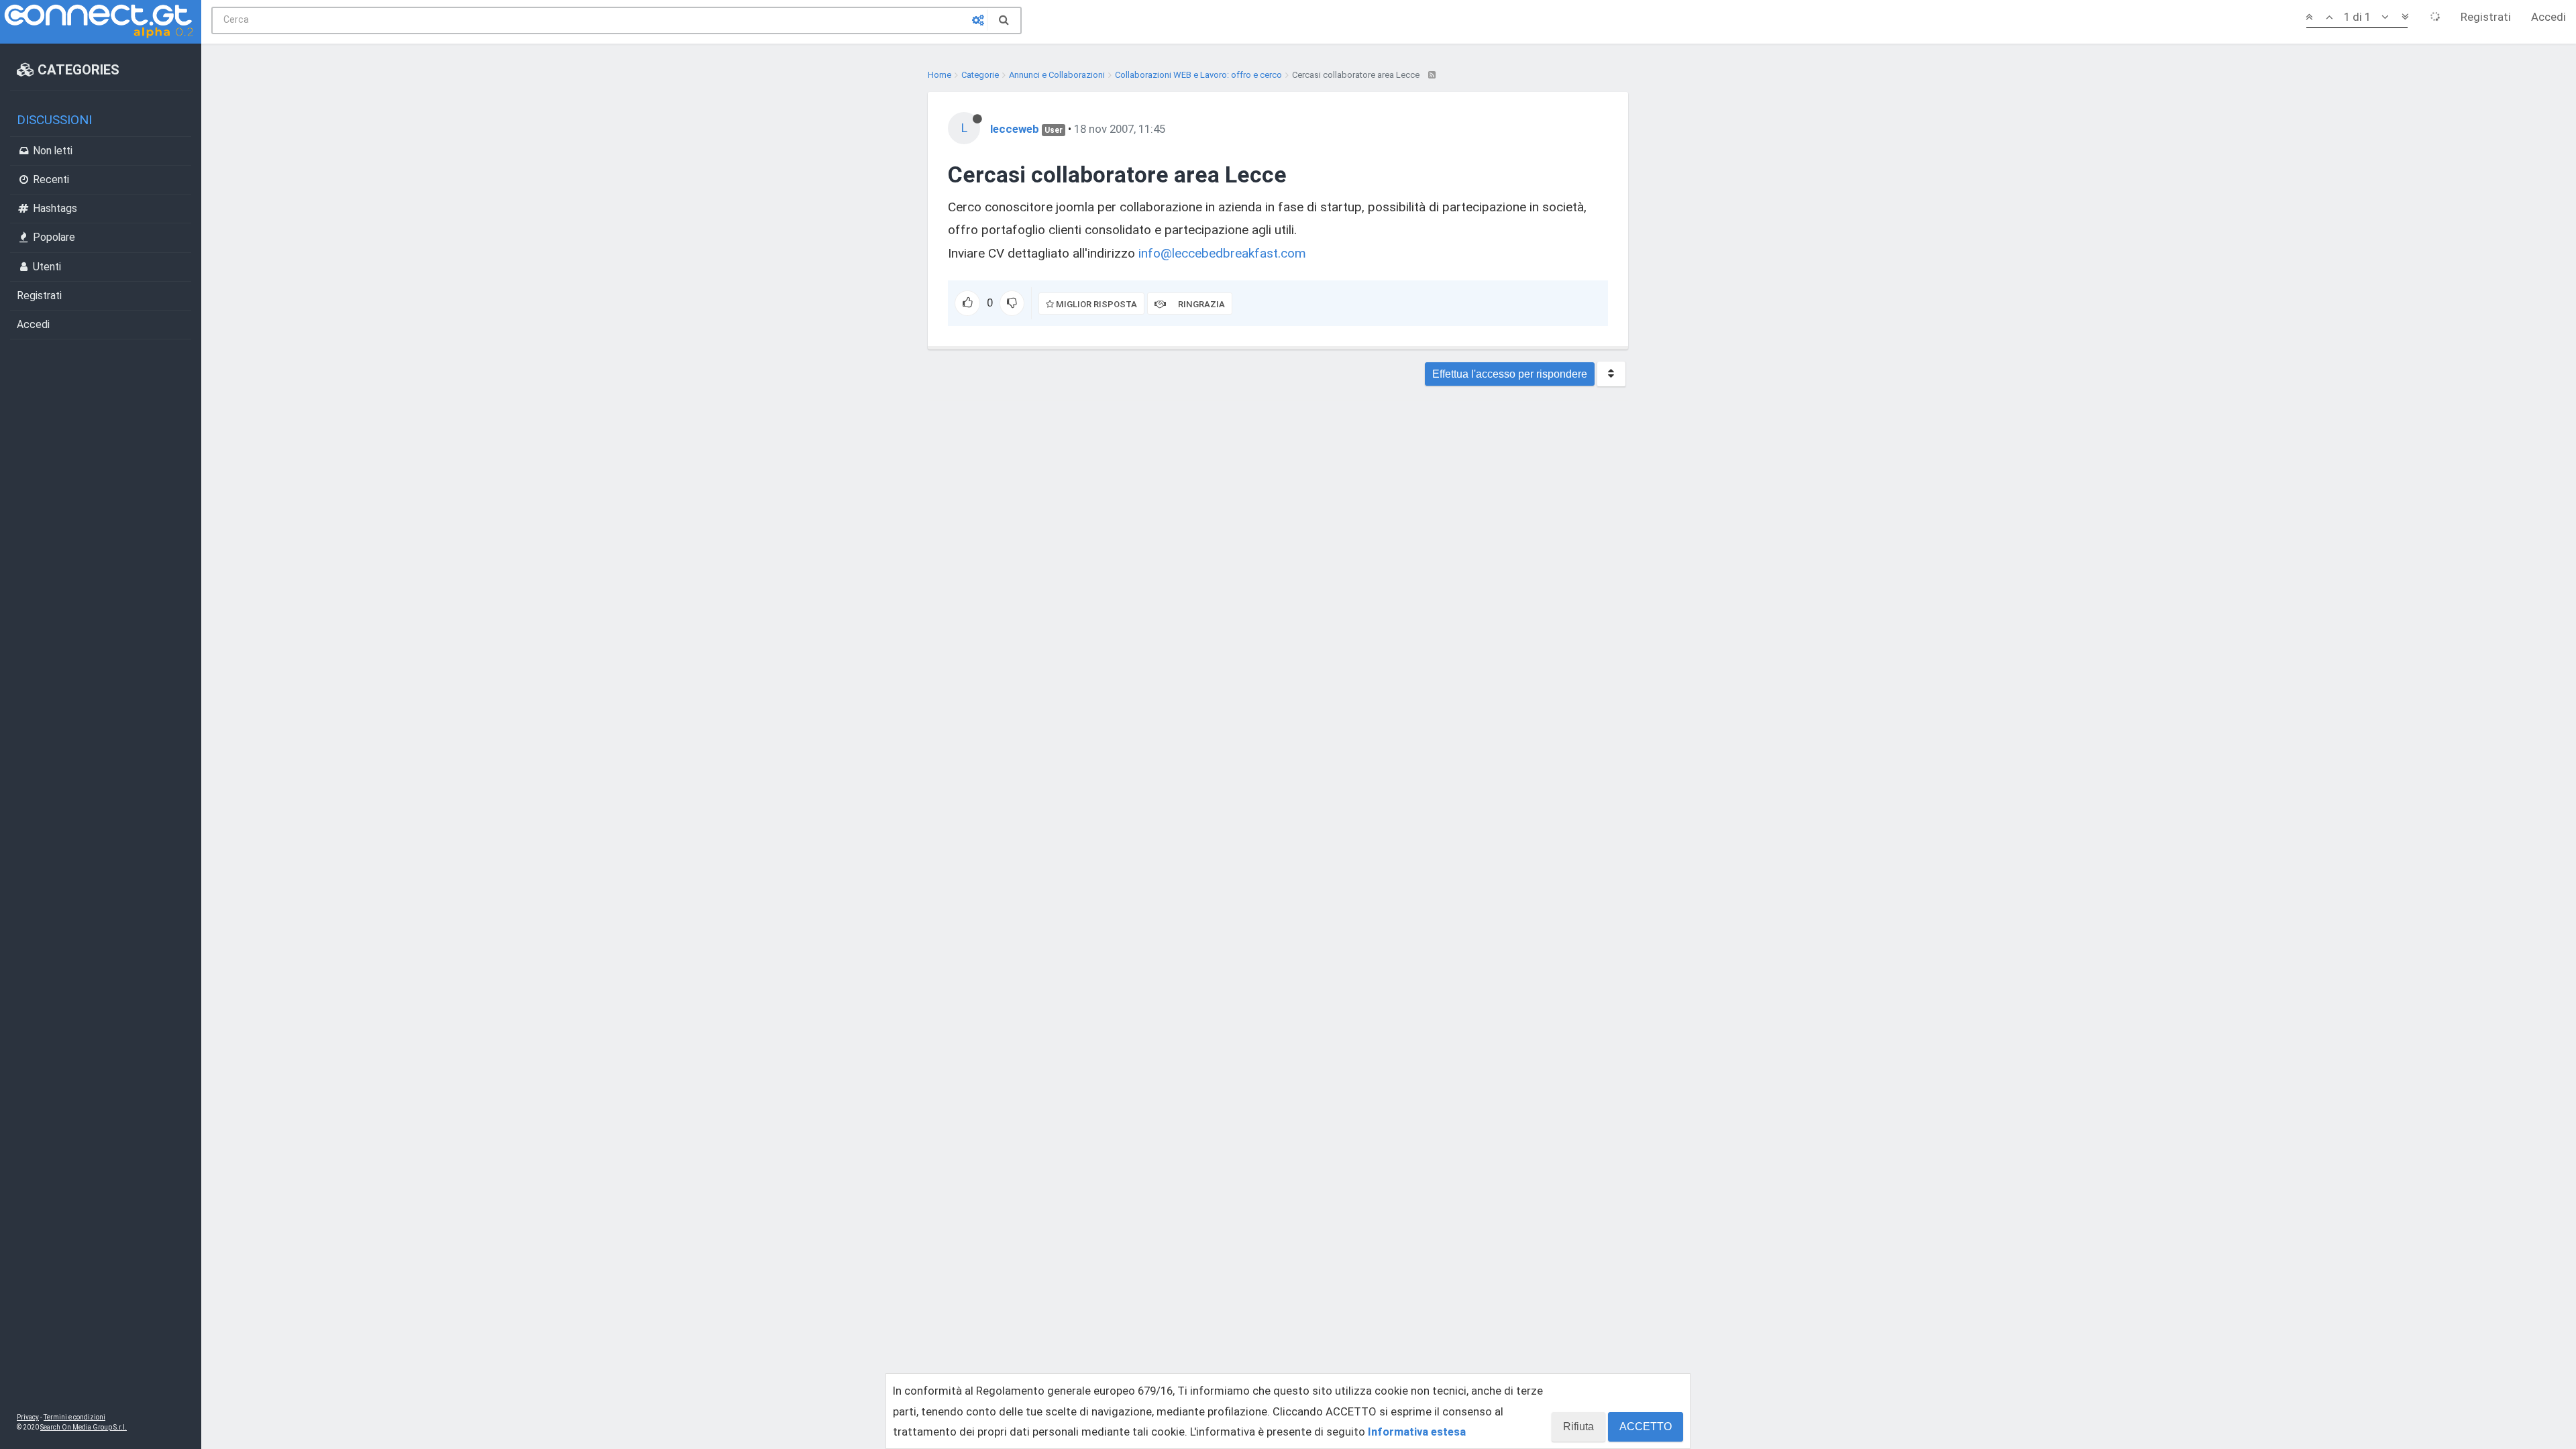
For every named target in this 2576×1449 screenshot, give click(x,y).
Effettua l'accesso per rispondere (1510, 374)
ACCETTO (1646, 1427)
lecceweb (1015, 129)
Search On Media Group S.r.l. (84, 1427)
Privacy (28, 1417)
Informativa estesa (1417, 1432)
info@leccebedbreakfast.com (1222, 253)
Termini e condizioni (74, 1417)
